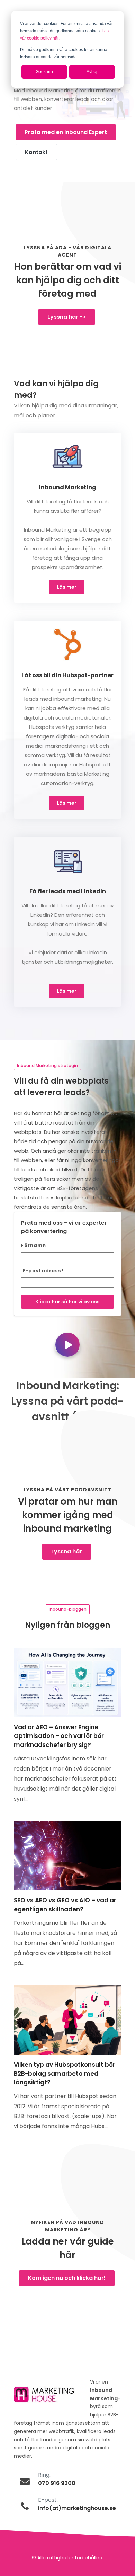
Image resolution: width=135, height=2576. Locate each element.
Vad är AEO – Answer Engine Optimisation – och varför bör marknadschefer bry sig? (59, 1736)
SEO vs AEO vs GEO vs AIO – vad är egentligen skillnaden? (65, 1905)
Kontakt (36, 152)
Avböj (92, 72)
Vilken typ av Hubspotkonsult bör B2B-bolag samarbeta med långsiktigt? (65, 2073)
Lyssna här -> (67, 317)
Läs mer (67, 587)
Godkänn (44, 72)
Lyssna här (67, 1552)
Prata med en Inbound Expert (66, 132)
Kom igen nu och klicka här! (67, 2278)
